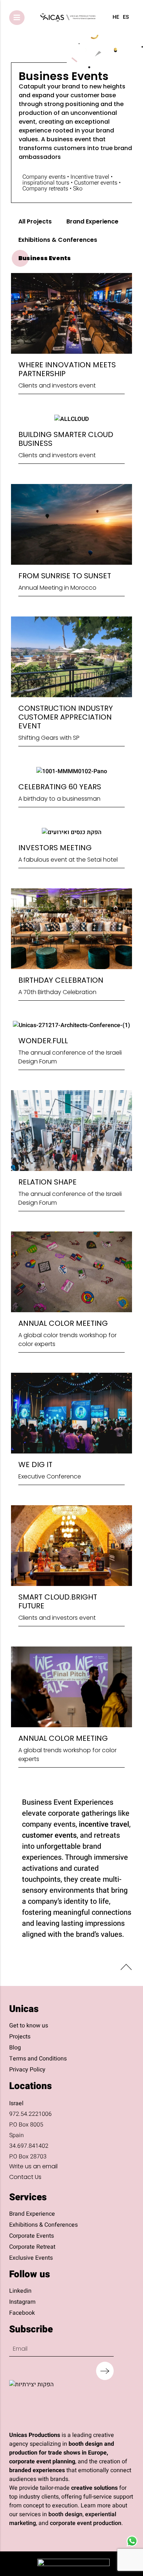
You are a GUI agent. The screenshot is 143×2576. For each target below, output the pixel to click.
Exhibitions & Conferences (58, 240)
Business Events (45, 258)
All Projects (35, 221)
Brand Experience (92, 221)
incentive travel (104, 1824)
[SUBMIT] (105, 2371)
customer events (49, 1835)
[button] (17, 18)
